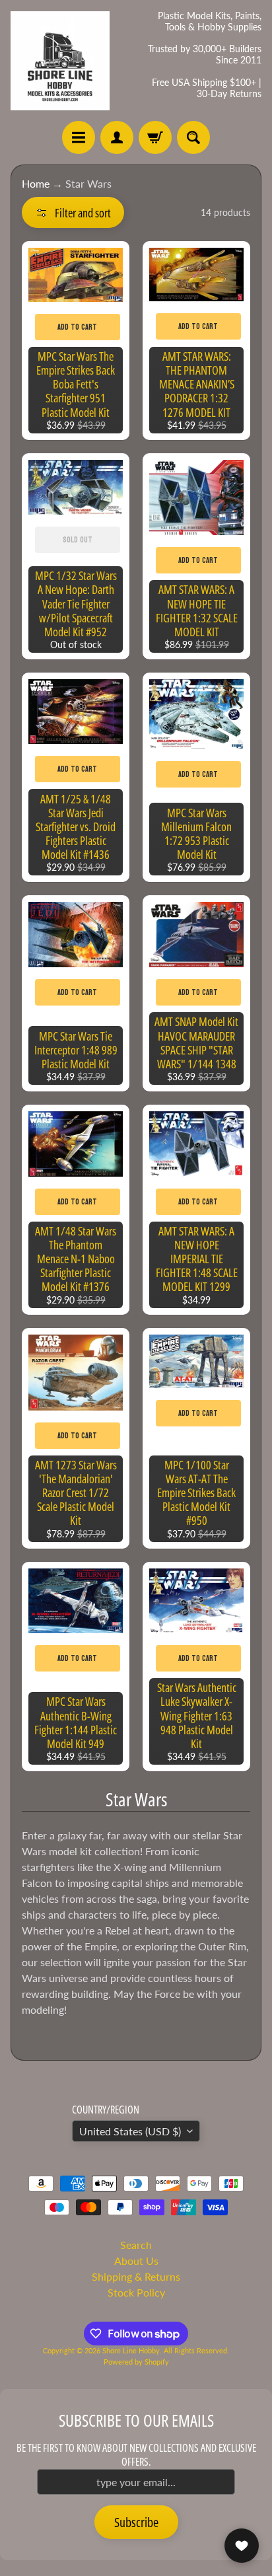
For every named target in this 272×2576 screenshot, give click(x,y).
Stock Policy (136, 2292)
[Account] (117, 137)
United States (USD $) (130, 2131)
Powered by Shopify (136, 2362)
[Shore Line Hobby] (60, 61)
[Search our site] (193, 137)
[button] (73, 212)
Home (36, 183)
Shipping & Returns (136, 2276)
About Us (136, 2261)
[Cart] (155, 137)
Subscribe (136, 2522)
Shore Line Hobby (131, 2350)
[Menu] (79, 137)
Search (136, 2245)
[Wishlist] (242, 2546)
